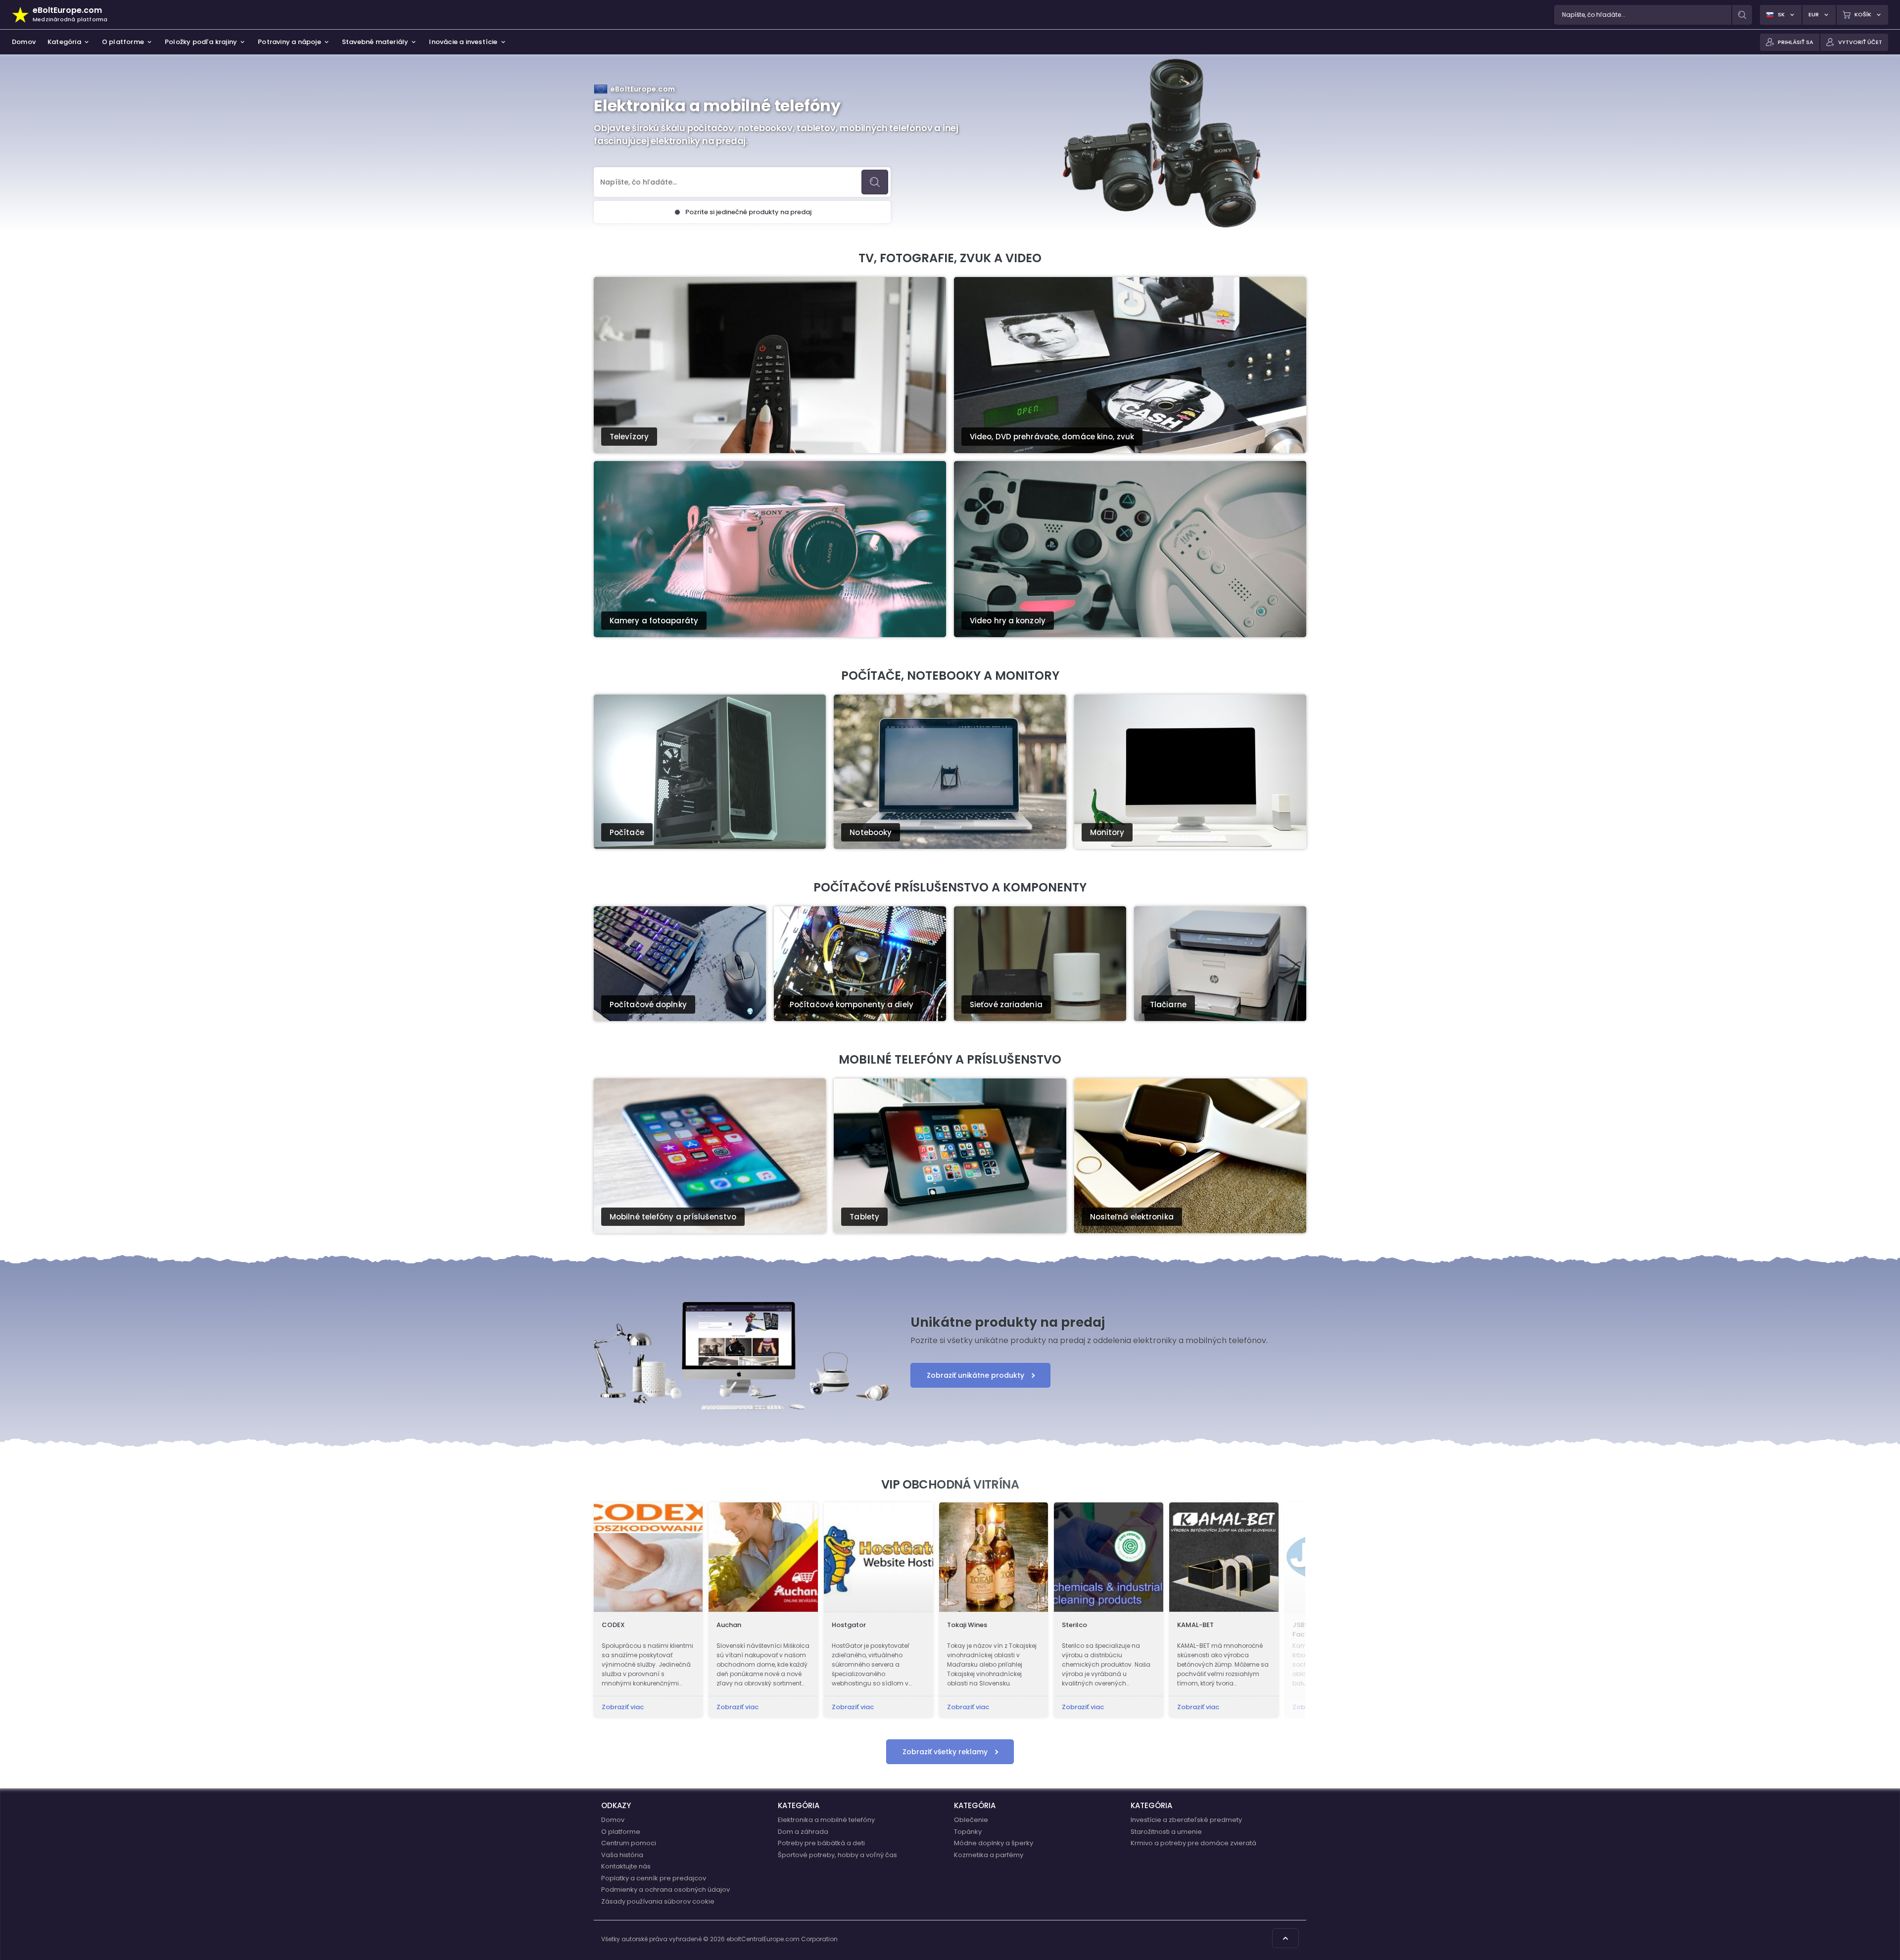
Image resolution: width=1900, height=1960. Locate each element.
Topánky (968, 1832)
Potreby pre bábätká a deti (821, 1843)
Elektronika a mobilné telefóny (826, 1820)
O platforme (621, 1832)
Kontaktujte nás (626, 1866)
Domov (613, 1820)
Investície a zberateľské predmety (1186, 1820)
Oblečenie (971, 1820)
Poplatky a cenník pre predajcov (654, 1878)
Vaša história (622, 1855)
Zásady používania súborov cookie (658, 1901)
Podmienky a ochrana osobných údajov (665, 1890)
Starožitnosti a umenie (1166, 1832)
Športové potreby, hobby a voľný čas (837, 1855)
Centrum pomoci (629, 1843)
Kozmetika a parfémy (989, 1855)
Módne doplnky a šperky (994, 1843)
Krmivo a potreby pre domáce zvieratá (1193, 1843)
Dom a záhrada (803, 1832)
